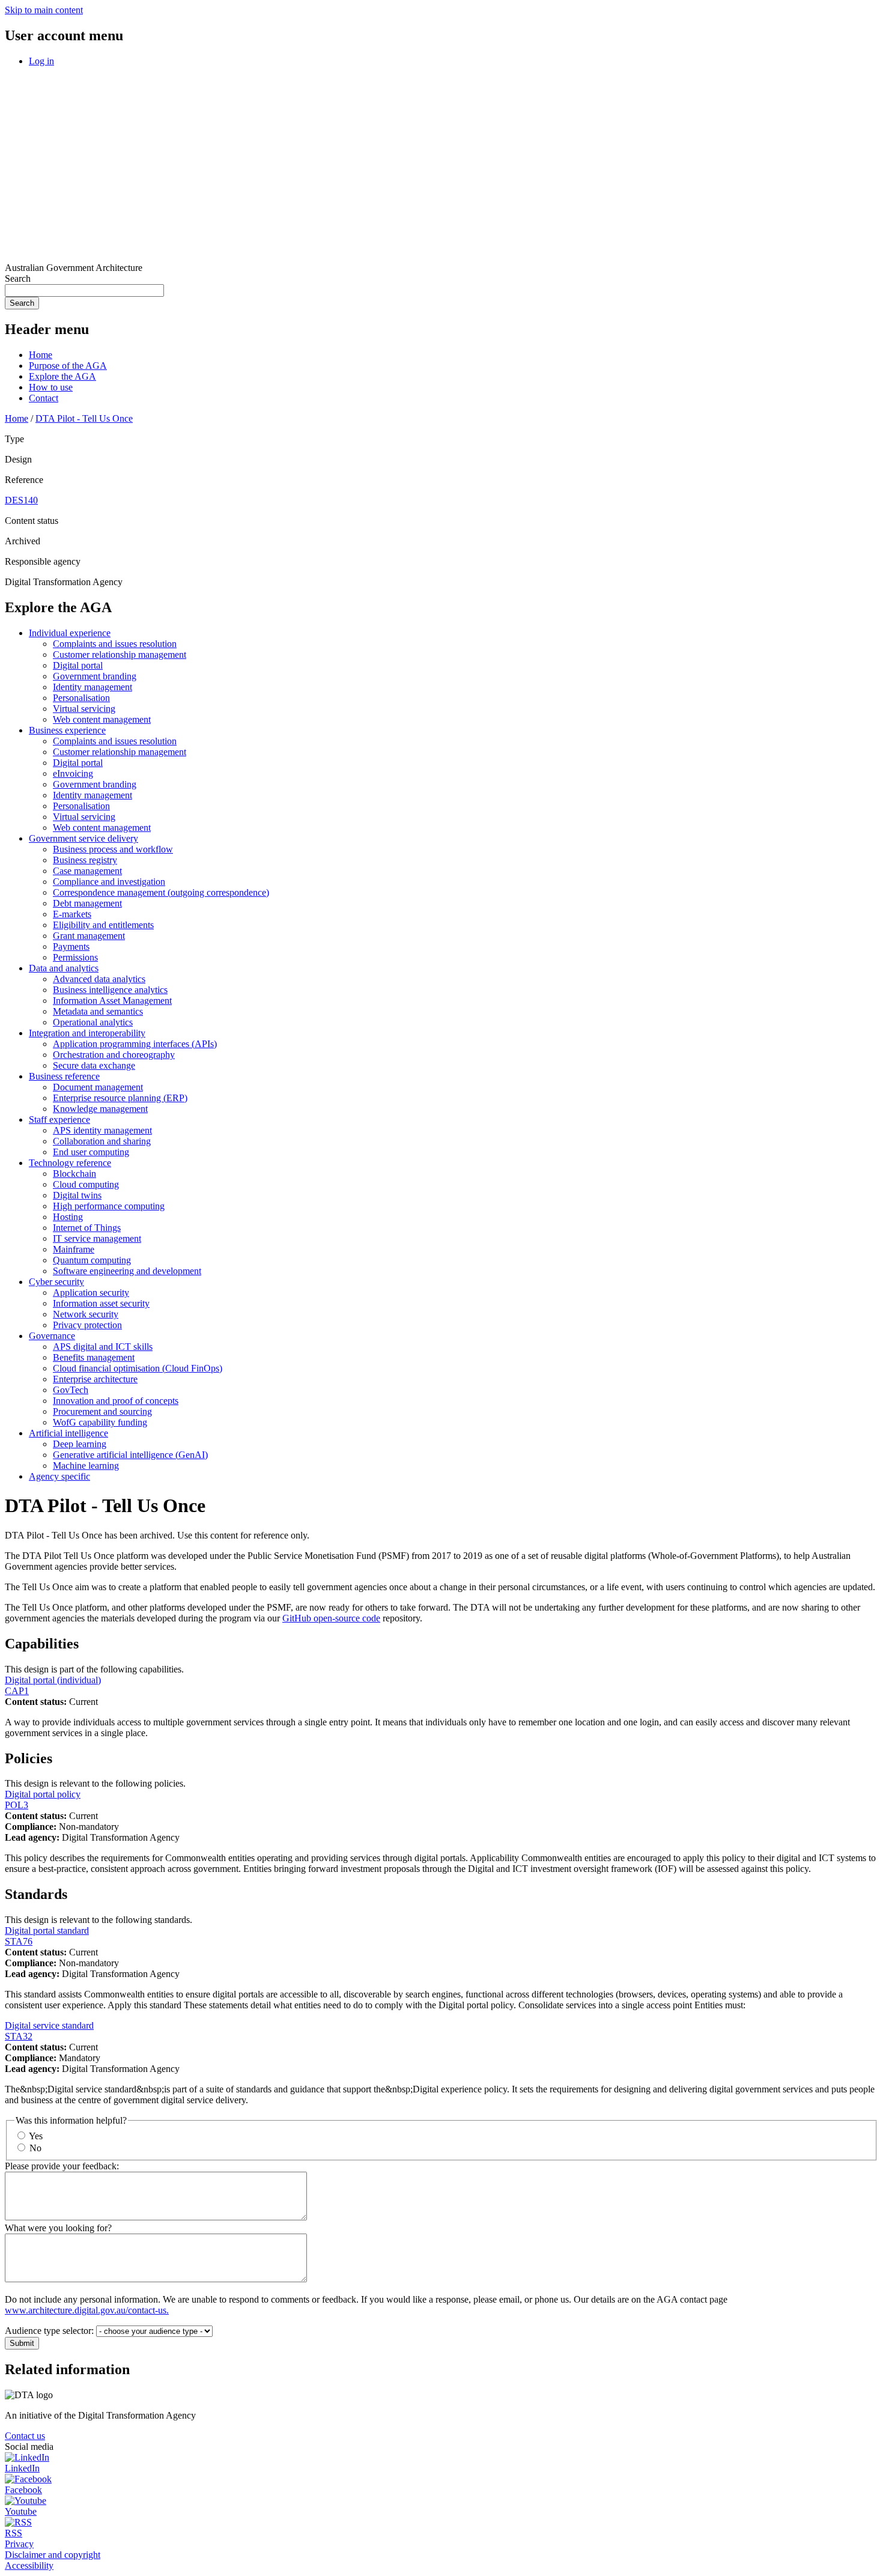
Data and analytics (64, 968)
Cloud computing (86, 1184)
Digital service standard (49, 2025)
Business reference (64, 1076)
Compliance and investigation (109, 882)
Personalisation (81, 698)
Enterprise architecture (95, 1379)
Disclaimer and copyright (53, 2555)
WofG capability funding (100, 1422)
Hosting (68, 1217)
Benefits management (94, 1357)
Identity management (93, 687)
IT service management (97, 1238)
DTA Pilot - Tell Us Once (84, 418)
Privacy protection (87, 1325)
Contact (44, 398)
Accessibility (29, 2565)
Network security (86, 1314)
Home (41, 355)
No (35, 2148)
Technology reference (70, 1163)
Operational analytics (93, 1022)
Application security (91, 1293)
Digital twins (77, 1195)
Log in (41, 61)
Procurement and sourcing (102, 1411)
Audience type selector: (49, 2331)
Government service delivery (83, 838)
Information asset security (101, 1303)
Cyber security (56, 1282)
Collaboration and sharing (102, 1141)
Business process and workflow (113, 849)
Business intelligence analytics (110, 990)
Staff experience (59, 1119)
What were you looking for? (58, 2228)
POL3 (17, 1805)
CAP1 (17, 1691)
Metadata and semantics (98, 1011)
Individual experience (70, 633)
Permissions (75, 957)
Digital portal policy (43, 1794)
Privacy (19, 2544)
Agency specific (59, 1476)
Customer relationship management (120, 655)
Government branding (95, 676)
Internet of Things (87, 1228)
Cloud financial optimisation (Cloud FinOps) (138, 1368)
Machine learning (86, 1466)
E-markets (72, 914)
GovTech (71, 1390)
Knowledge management (100, 1109)
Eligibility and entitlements (103, 925)
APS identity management (102, 1130)
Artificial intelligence (68, 1433)
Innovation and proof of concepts (116, 1401)
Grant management (89, 936)
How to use (51, 387)
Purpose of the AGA (68, 366)
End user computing (91, 1152)
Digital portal (78, 665)
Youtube (21, 2511)
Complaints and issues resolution (115, 644)
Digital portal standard (47, 1930)
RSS (14, 2533)
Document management (98, 1087)
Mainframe (74, 1249)
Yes (36, 2136)
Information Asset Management (112, 1001)
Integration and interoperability (87, 1033)
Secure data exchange (94, 1065)
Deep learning (80, 1444)
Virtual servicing (84, 709)
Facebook (23, 2490)
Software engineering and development (127, 1271)
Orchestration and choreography (114, 1055)
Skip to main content (44, 10)
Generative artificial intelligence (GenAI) (130, 1455)
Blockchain (74, 1174)
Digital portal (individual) (53, 1680)
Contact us (25, 2436)
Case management (87, 871)
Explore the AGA (62, 376)
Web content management (102, 719)
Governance (52, 1336)
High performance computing (109, 1206)
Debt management (87, 903)
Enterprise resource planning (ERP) (120, 1098)
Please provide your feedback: (62, 2166)
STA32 (19, 2036)
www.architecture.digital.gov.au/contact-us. (87, 2310)
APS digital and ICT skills (103, 1347)
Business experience (67, 730)
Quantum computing (92, 1260)
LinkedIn (22, 2468)
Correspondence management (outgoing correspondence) (161, 892)
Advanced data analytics (99, 979)
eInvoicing (73, 773)
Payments (71, 946)
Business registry (85, 860)
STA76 (19, 1941)
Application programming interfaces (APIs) (135, 1044)
